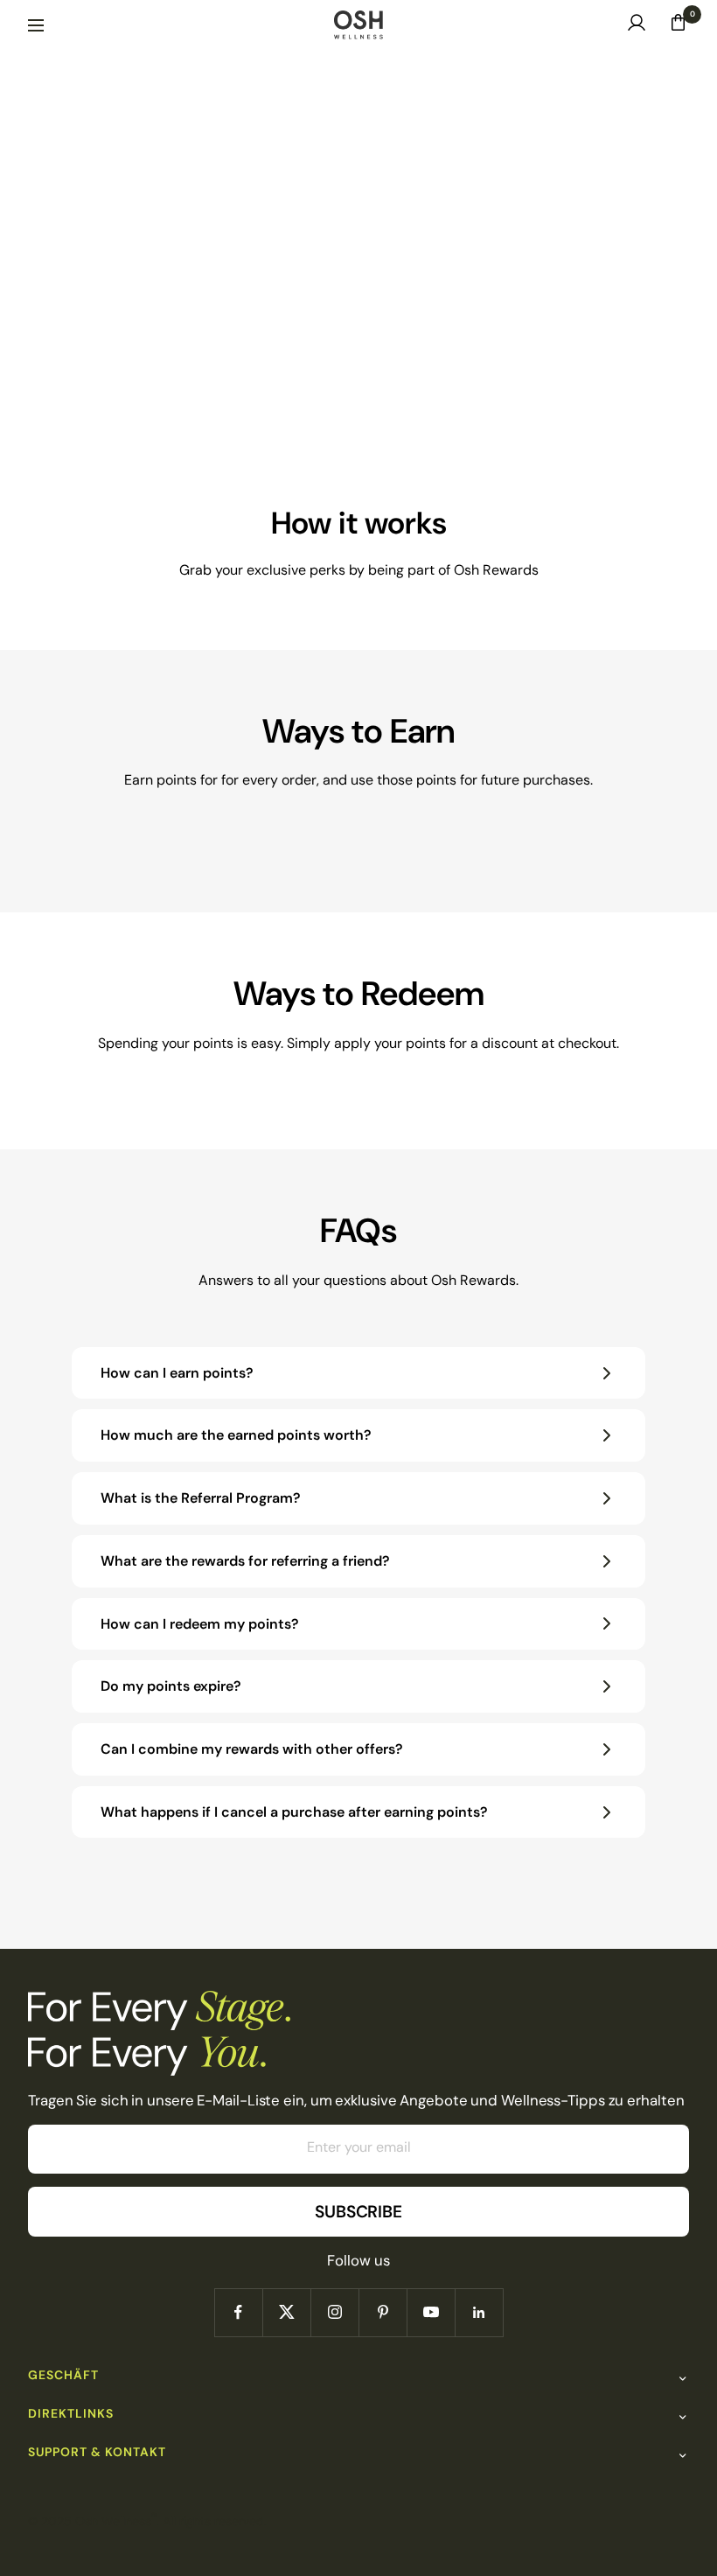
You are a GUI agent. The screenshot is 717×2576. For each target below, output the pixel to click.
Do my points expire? (171, 1686)
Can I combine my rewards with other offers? (252, 1749)
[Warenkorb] (679, 27)
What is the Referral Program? (201, 1498)
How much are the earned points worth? (236, 1435)
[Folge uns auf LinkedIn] (479, 2312)
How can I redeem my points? (200, 1624)
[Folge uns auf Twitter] (286, 2312)
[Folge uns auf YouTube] (431, 2312)
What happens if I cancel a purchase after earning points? (294, 1812)
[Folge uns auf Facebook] (238, 2312)
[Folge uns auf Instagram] (334, 2312)
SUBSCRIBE (358, 2212)
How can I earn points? (177, 1373)
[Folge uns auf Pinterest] (383, 2312)
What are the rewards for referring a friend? (245, 1561)
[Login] (637, 27)
